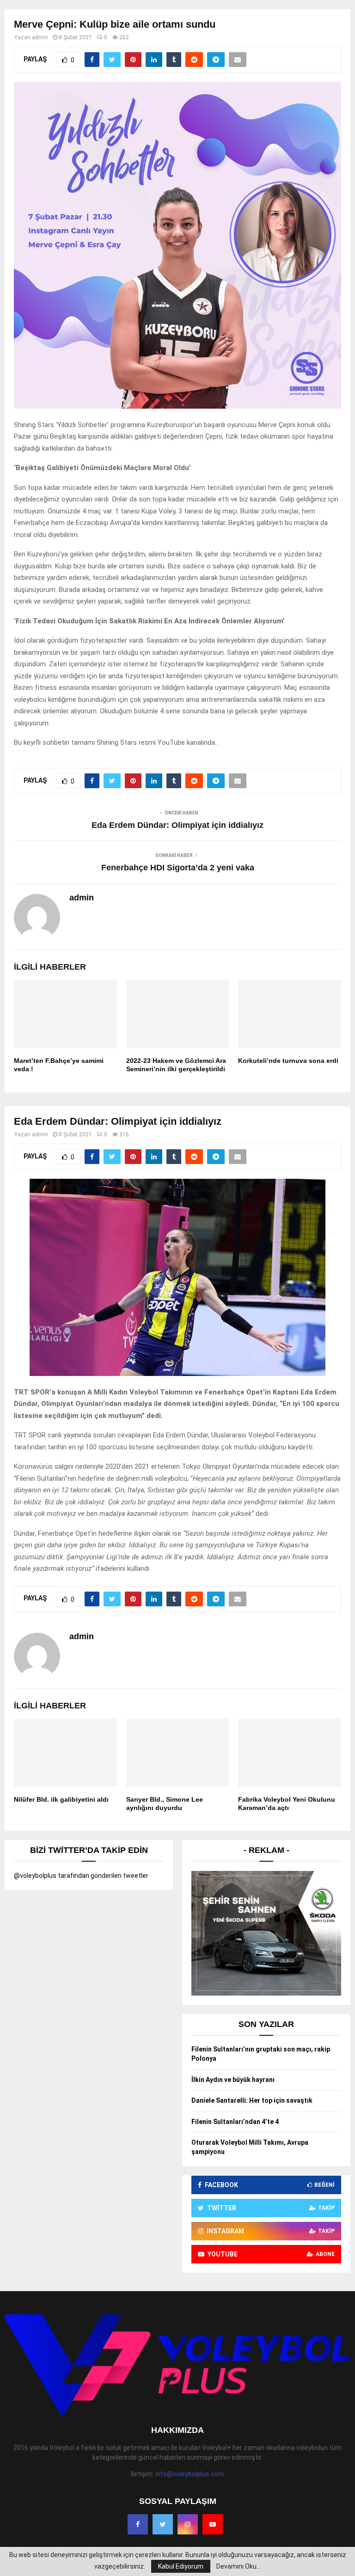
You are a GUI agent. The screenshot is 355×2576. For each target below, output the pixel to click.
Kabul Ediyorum (181, 2566)
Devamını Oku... (239, 2566)
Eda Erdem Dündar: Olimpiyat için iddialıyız (177, 825)
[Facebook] (138, 2524)
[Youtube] (213, 2524)
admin (40, 37)
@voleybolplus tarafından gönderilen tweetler (81, 1876)
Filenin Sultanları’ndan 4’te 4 (235, 2122)
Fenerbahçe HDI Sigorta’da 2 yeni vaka (178, 868)
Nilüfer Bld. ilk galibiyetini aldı (61, 1799)
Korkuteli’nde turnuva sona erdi (288, 1061)
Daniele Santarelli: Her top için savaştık (252, 2100)
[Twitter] (163, 2524)
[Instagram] (188, 2524)
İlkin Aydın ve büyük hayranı (233, 2080)
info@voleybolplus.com (190, 2474)
